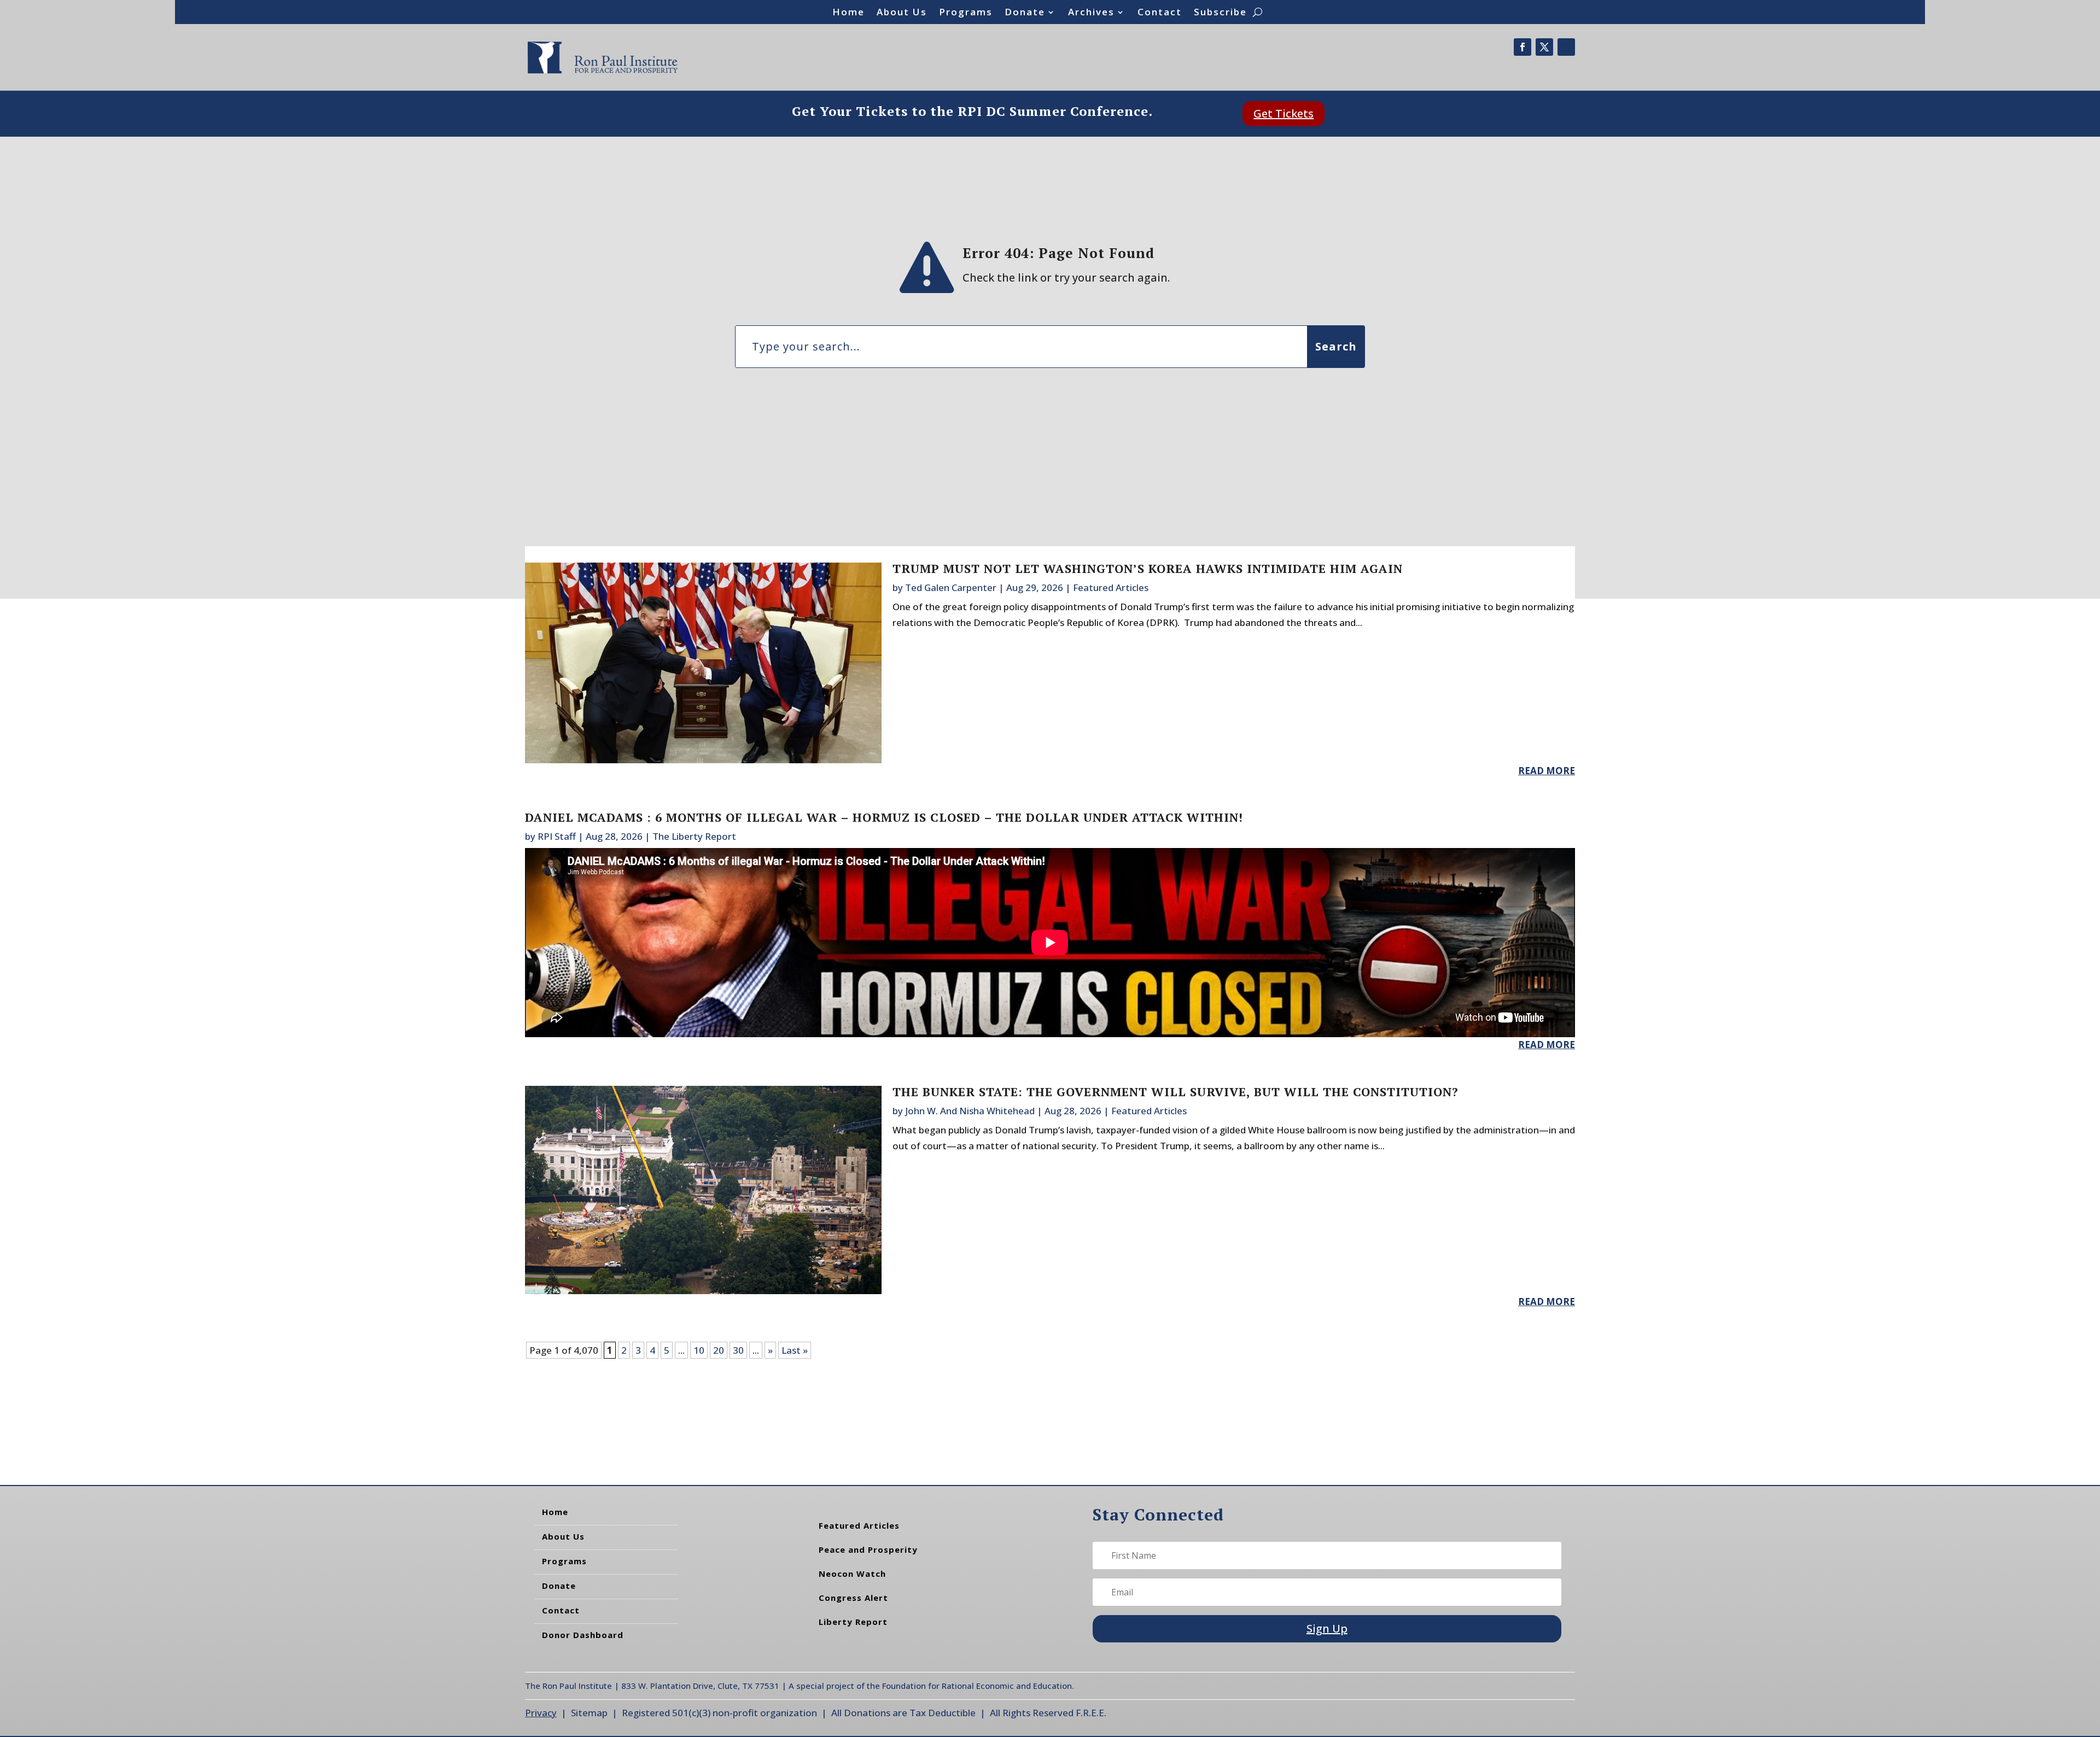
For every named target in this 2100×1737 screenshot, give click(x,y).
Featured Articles (1111, 587)
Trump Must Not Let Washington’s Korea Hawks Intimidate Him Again (1148, 568)
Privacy (541, 1713)
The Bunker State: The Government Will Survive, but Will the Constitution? (1176, 1092)
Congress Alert (853, 1598)
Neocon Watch (852, 1574)
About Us (902, 13)
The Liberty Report (694, 836)
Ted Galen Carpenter (951, 587)
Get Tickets (1284, 113)
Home (848, 13)
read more (1547, 771)
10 (699, 1350)
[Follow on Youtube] (1566, 47)
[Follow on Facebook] (1522, 47)
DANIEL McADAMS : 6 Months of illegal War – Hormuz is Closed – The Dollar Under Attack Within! (884, 817)
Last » (795, 1350)
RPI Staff (557, 836)
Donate (1025, 13)
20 (719, 1350)
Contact (1160, 13)
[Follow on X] (1544, 47)
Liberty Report (853, 1622)
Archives (1091, 13)
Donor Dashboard (583, 1635)
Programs (966, 13)
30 (738, 1350)
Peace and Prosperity (868, 1549)
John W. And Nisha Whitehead (970, 1111)
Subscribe (1220, 13)
